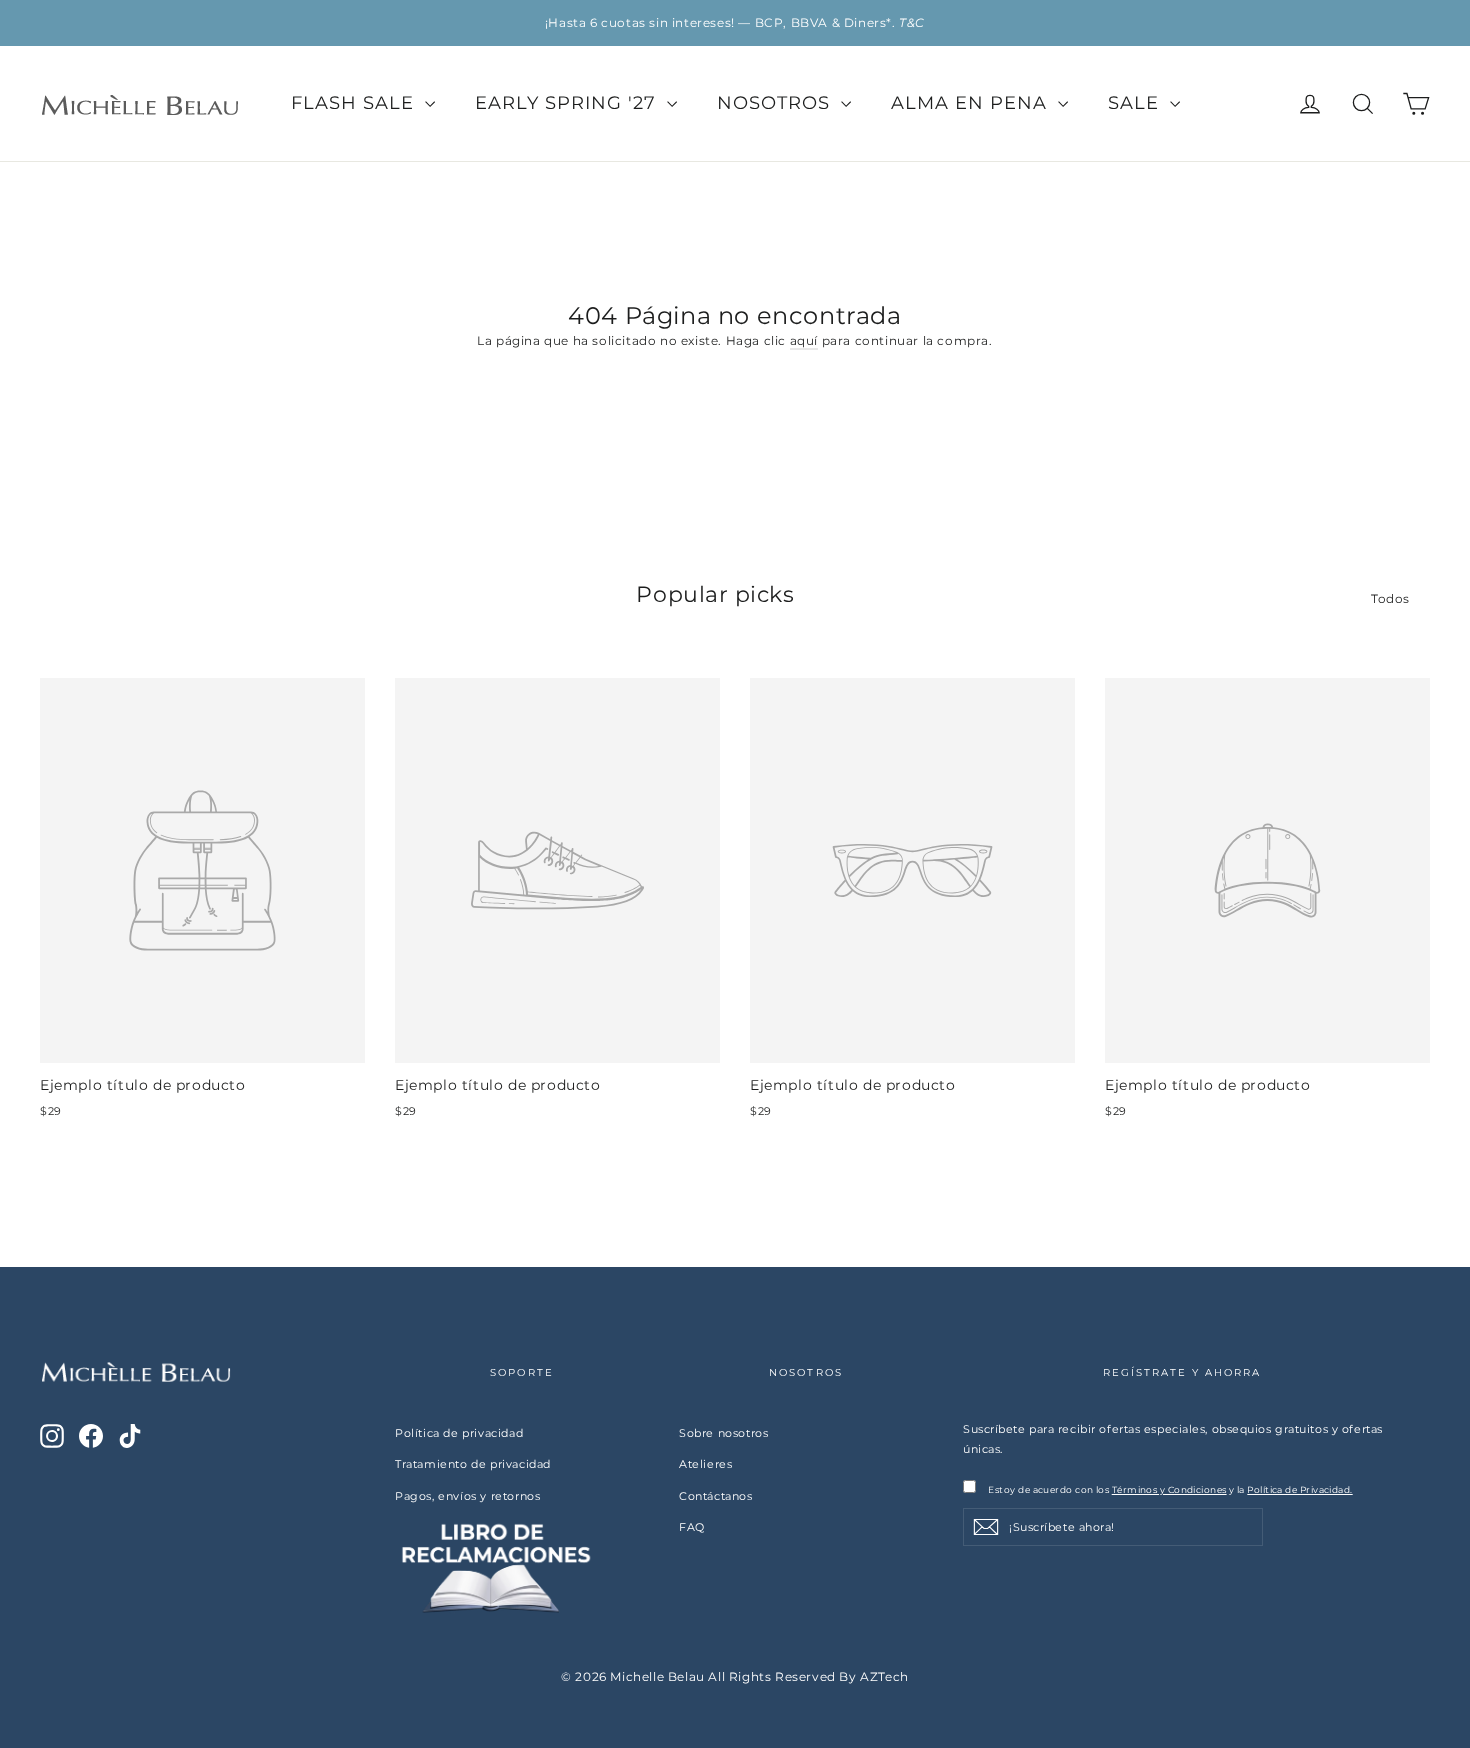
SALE (1136, 103)
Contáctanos (716, 1496)
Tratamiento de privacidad (473, 1464)
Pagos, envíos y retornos (467, 1496)
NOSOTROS (776, 103)
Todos (1390, 598)
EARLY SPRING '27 (568, 103)
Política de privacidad (459, 1433)
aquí (804, 340)
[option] (735, 23)
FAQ (692, 1527)
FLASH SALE (355, 103)
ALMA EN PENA (972, 103)
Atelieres (705, 1464)
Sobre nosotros (723, 1433)
